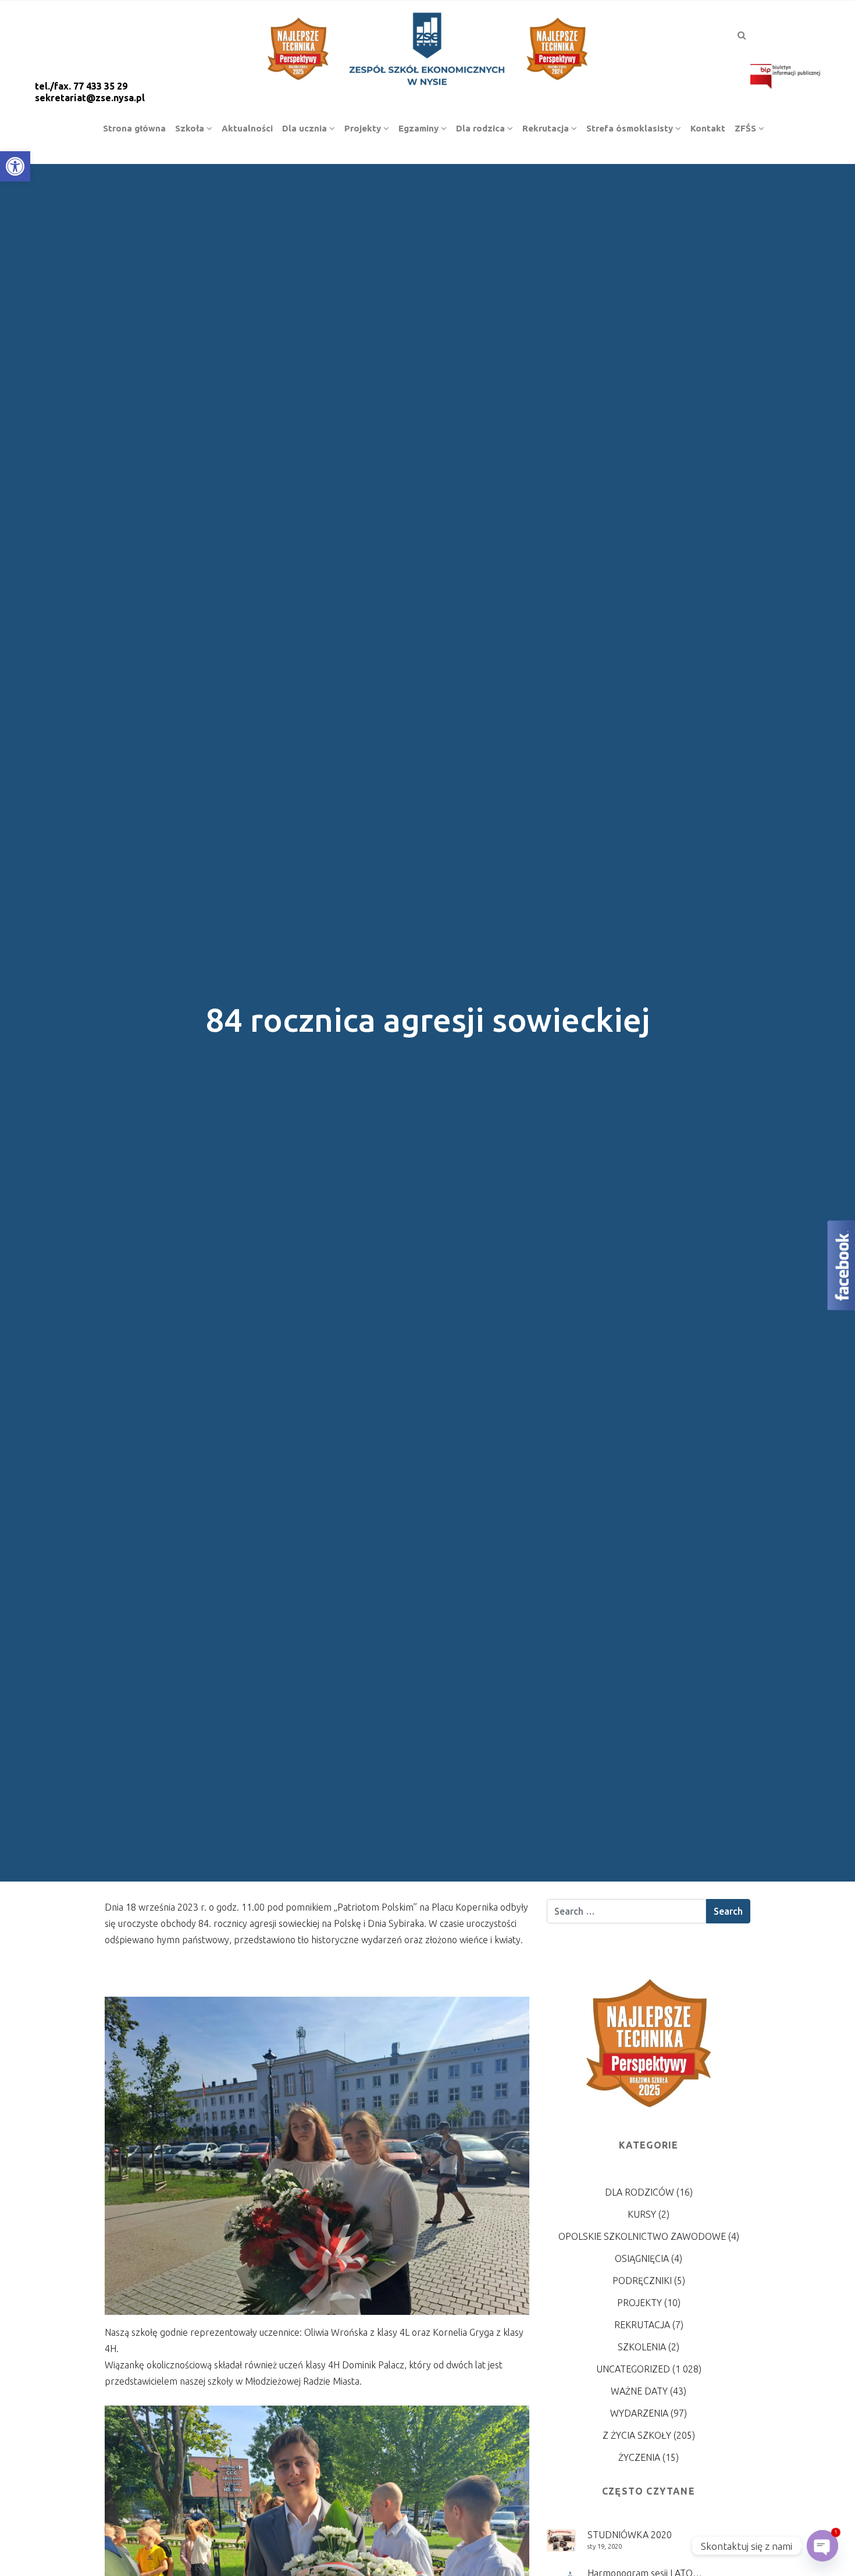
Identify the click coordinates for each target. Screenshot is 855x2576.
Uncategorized (633, 2369)
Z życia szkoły (637, 2435)
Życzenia (639, 2457)
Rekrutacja (642, 2325)
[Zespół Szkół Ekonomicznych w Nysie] (427, 47)
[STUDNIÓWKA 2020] (561, 2539)
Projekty (640, 2303)
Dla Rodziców (640, 2192)
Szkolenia (642, 2347)
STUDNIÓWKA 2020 (630, 2535)
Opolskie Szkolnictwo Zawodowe (642, 2236)
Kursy (642, 2214)
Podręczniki (642, 2281)
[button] (15, 166)
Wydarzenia (639, 2413)
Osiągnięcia (642, 2258)
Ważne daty (639, 2391)
